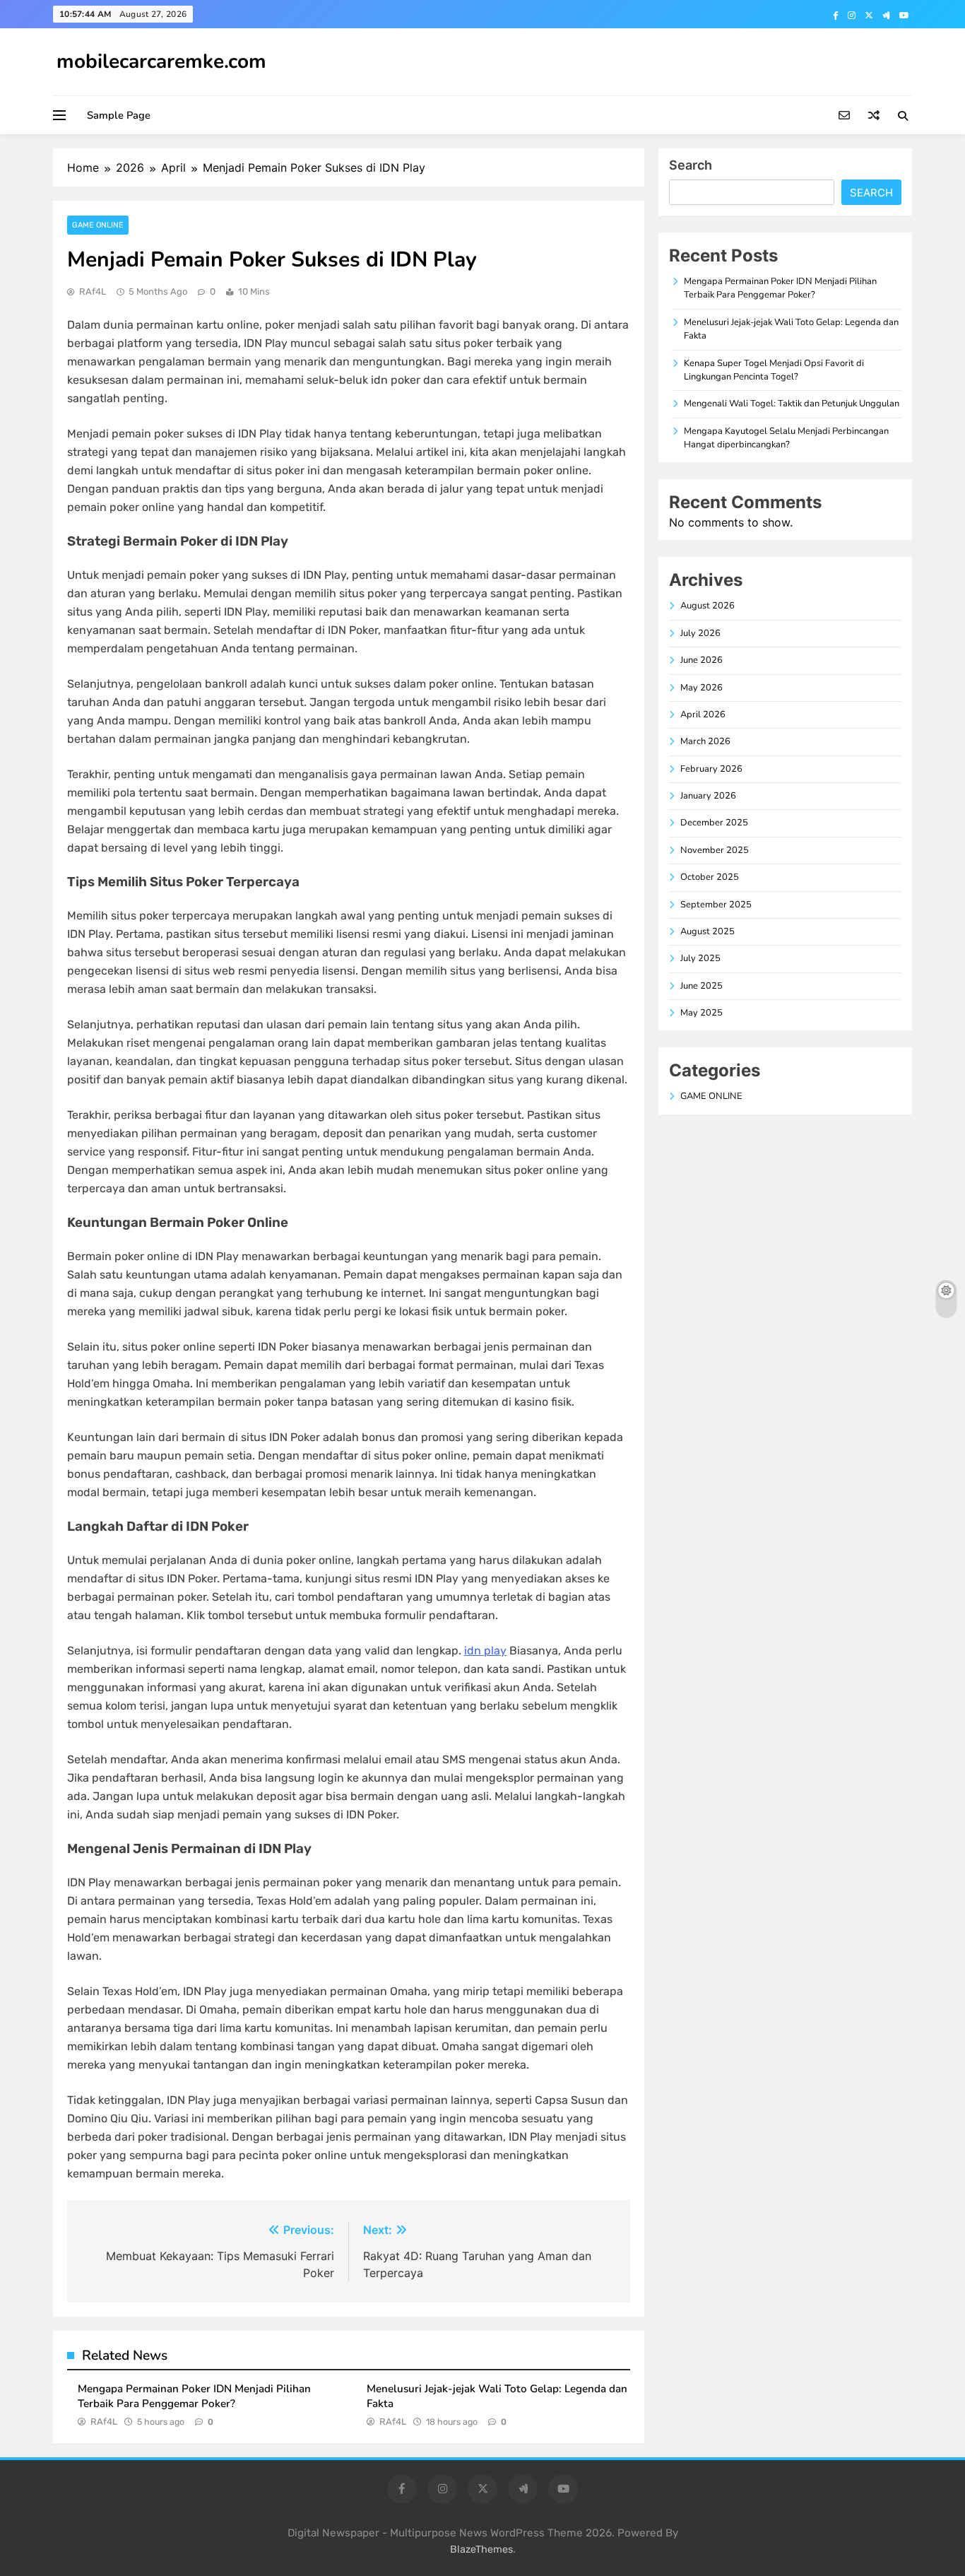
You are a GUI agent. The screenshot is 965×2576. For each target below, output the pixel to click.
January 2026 (708, 796)
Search (691, 165)
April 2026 (703, 714)
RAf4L (93, 292)
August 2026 (708, 606)
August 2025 (708, 931)
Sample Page (119, 115)
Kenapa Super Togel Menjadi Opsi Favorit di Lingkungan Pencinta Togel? (774, 370)
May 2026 (701, 688)
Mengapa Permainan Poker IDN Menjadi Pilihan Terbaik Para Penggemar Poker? (194, 2396)
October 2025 (710, 877)
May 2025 (701, 1013)
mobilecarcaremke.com (161, 61)
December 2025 (714, 823)
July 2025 (700, 958)
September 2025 (716, 905)
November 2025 (715, 850)
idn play (485, 1651)
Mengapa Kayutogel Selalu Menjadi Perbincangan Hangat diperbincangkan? (786, 438)
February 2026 (711, 769)
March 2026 (705, 741)
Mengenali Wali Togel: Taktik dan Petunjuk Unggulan (792, 404)
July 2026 (700, 633)
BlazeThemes (481, 2549)
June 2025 (701, 986)
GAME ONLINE (98, 225)
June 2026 (701, 660)
